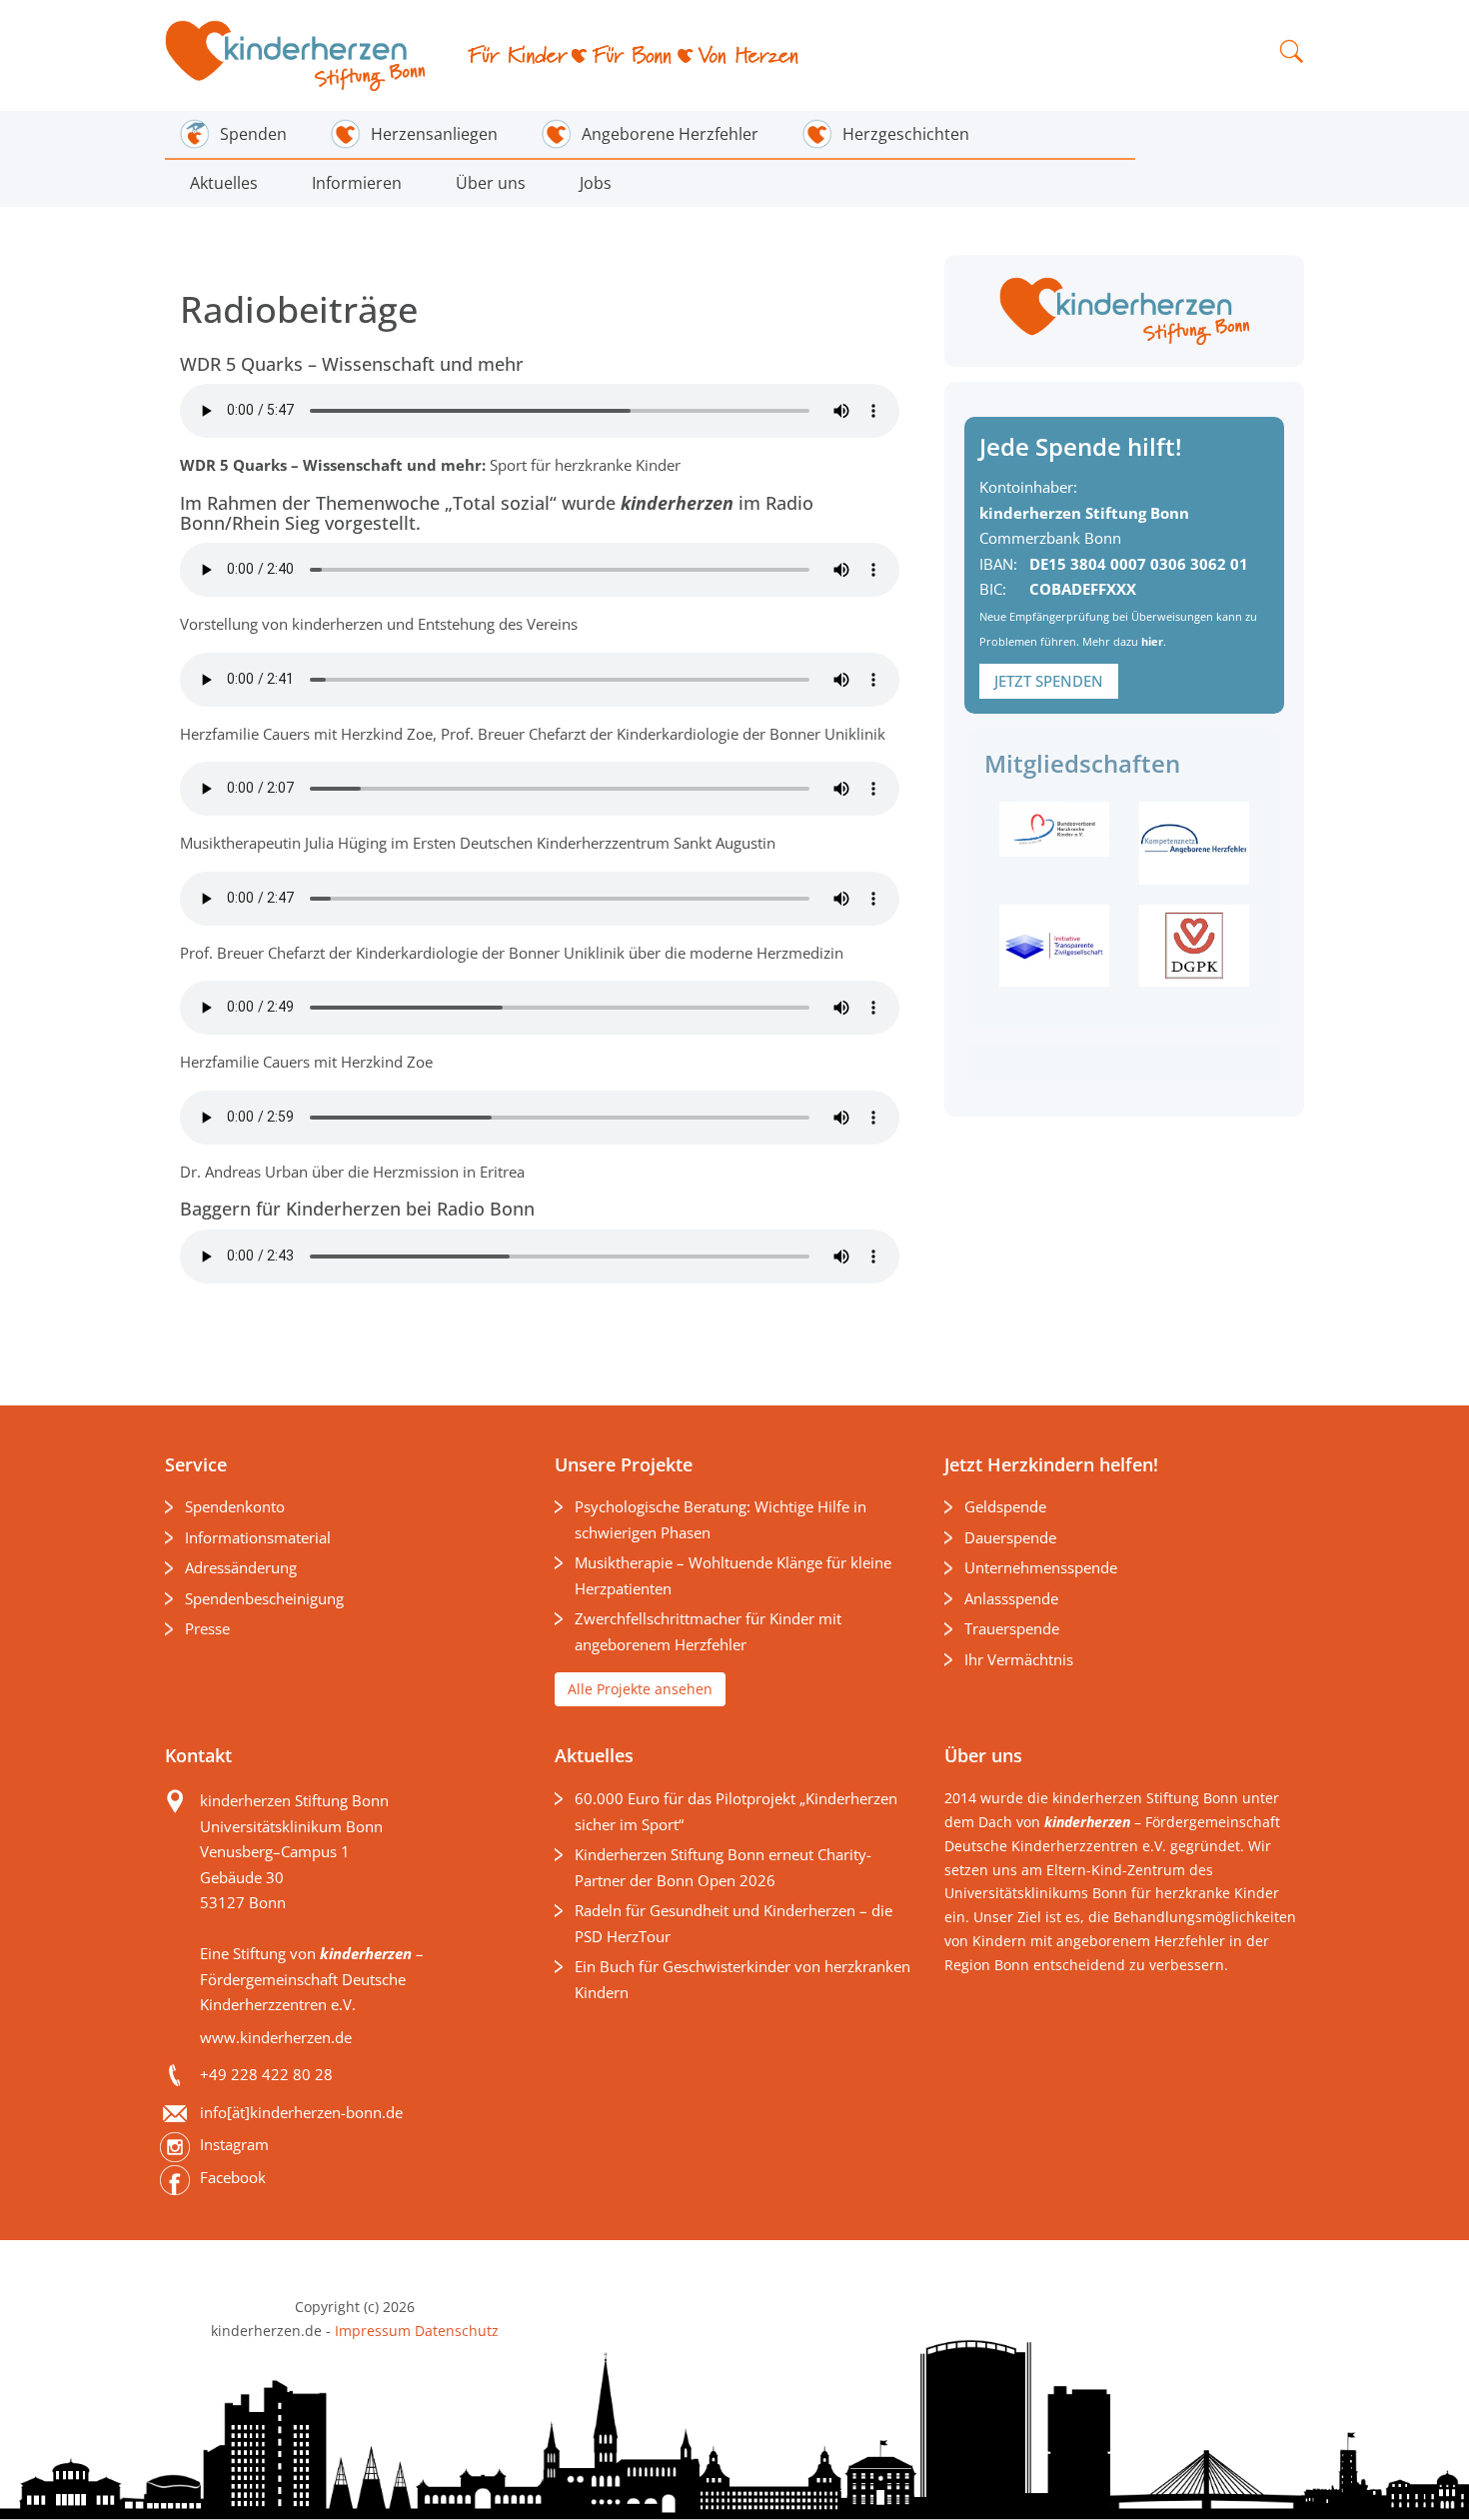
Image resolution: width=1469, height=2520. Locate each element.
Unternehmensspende (1041, 1567)
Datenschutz (455, 2331)
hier (1152, 641)
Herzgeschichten (906, 134)
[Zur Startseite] (296, 55)
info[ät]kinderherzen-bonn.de (301, 2112)
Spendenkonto (235, 1506)
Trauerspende (1012, 1628)
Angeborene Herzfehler (670, 134)
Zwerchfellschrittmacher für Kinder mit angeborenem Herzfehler (708, 1631)
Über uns (491, 183)
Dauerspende (1010, 1537)
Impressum (373, 2331)
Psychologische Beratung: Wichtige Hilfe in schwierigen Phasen (721, 1519)
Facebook (233, 2177)
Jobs (596, 183)
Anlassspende (1011, 1598)
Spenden (253, 134)
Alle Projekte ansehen (640, 1689)
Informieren (357, 183)
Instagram (234, 2144)
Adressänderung (241, 1567)
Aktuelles (224, 183)
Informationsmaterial (258, 1537)
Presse (207, 1628)
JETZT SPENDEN (1049, 681)
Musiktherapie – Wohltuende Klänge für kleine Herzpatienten (733, 1575)
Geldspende (1005, 1506)
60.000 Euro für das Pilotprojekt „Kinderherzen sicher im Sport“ (736, 1811)
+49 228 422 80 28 (266, 2074)
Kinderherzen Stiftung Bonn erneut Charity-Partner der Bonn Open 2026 (723, 1867)
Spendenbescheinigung (264, 1598)
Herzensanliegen (434, 134)
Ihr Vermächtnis (1019, 1659)
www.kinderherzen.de (276, 2037)
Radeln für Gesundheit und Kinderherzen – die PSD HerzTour (734, 1923)
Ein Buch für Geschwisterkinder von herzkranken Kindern (742, 1979)
